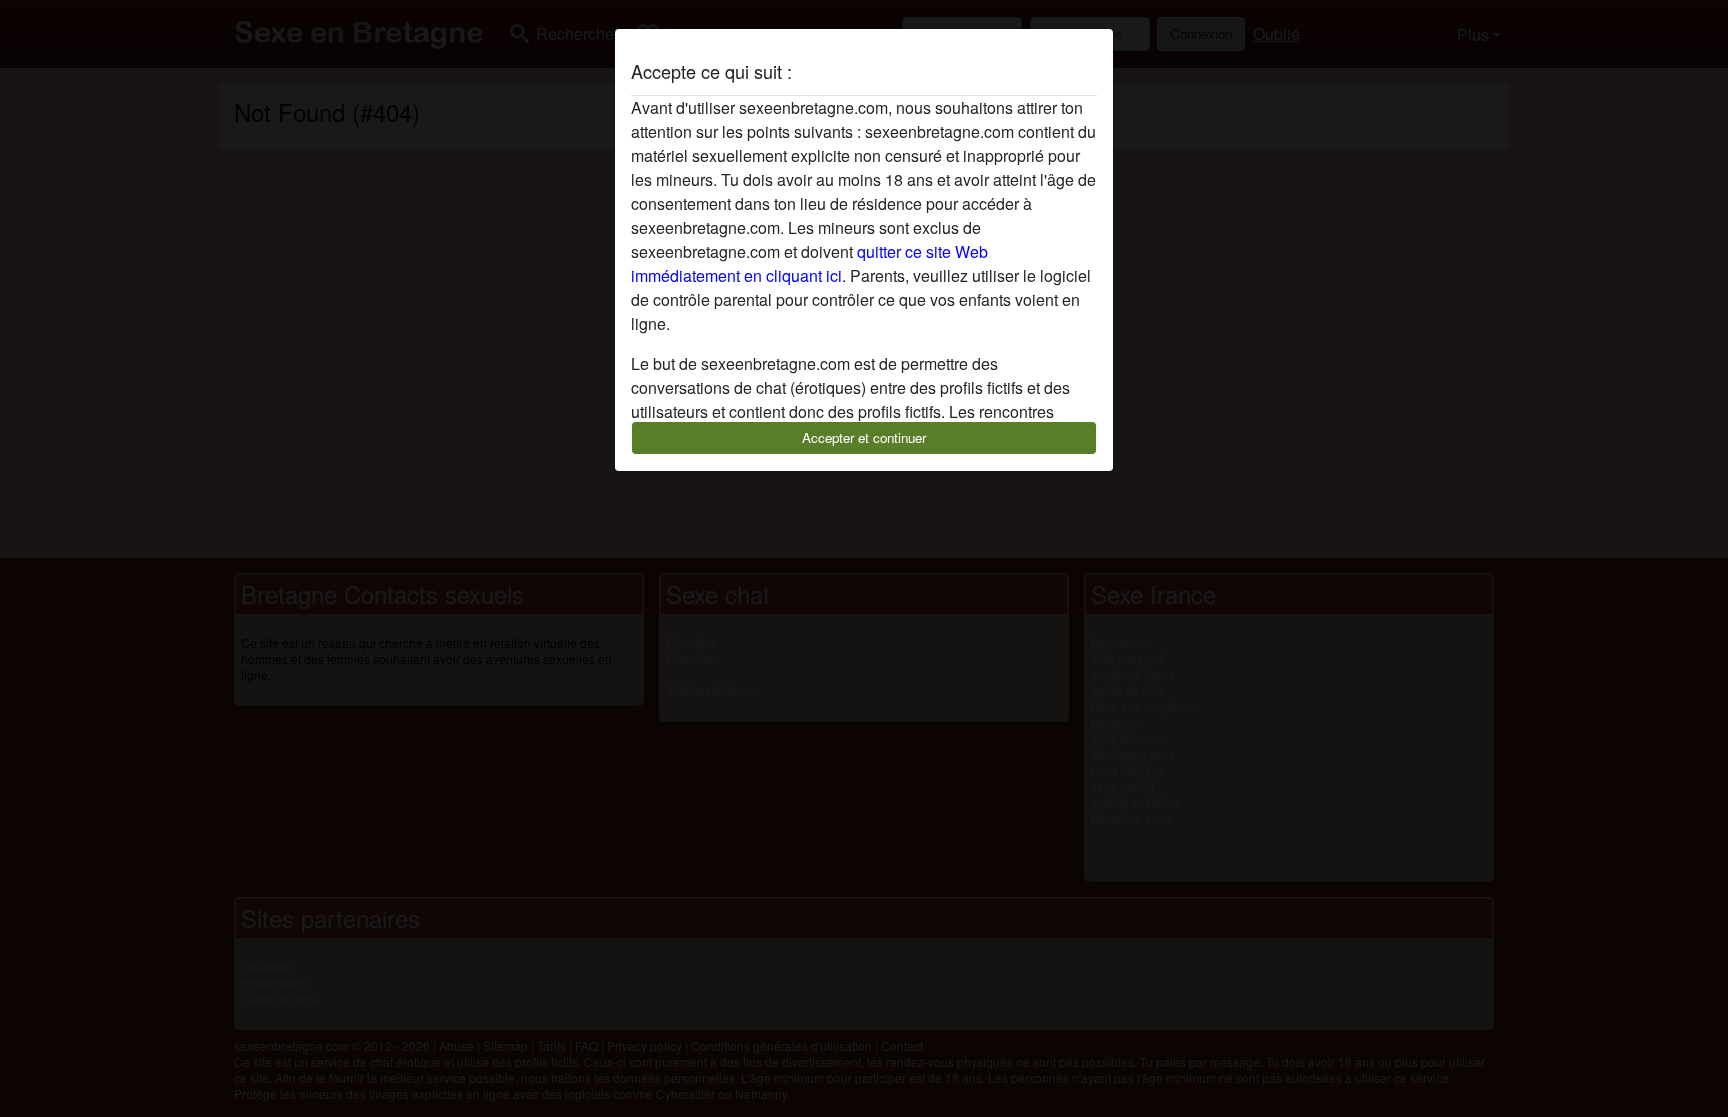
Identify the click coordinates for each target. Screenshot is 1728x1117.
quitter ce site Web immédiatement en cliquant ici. (809, 263)
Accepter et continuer (864, 437)
